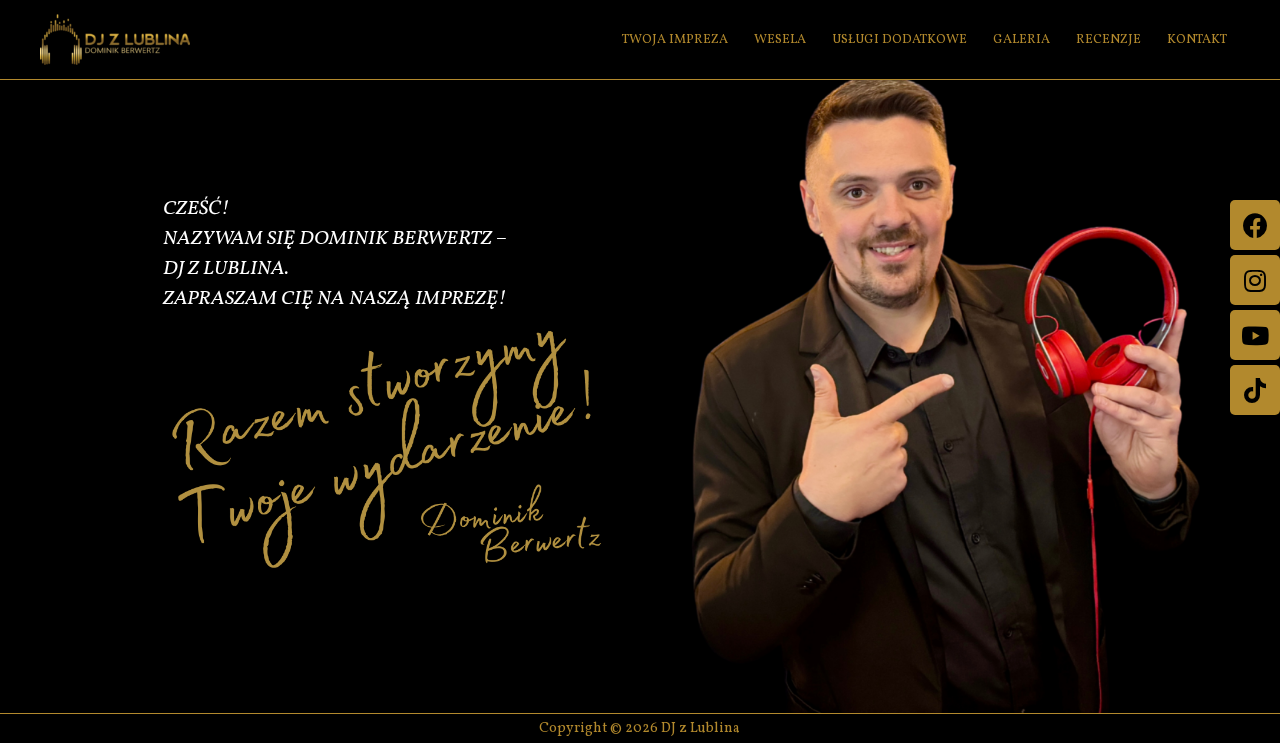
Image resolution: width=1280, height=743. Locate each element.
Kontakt (1197, 40)
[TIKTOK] (1255, 390)
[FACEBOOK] (1255, 225)
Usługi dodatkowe (899, 40)
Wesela (780, 40)
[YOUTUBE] (1255, 335)
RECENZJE (1108, 40)
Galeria (1021, 40)
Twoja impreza (675, 40)
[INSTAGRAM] (1255, 280)
